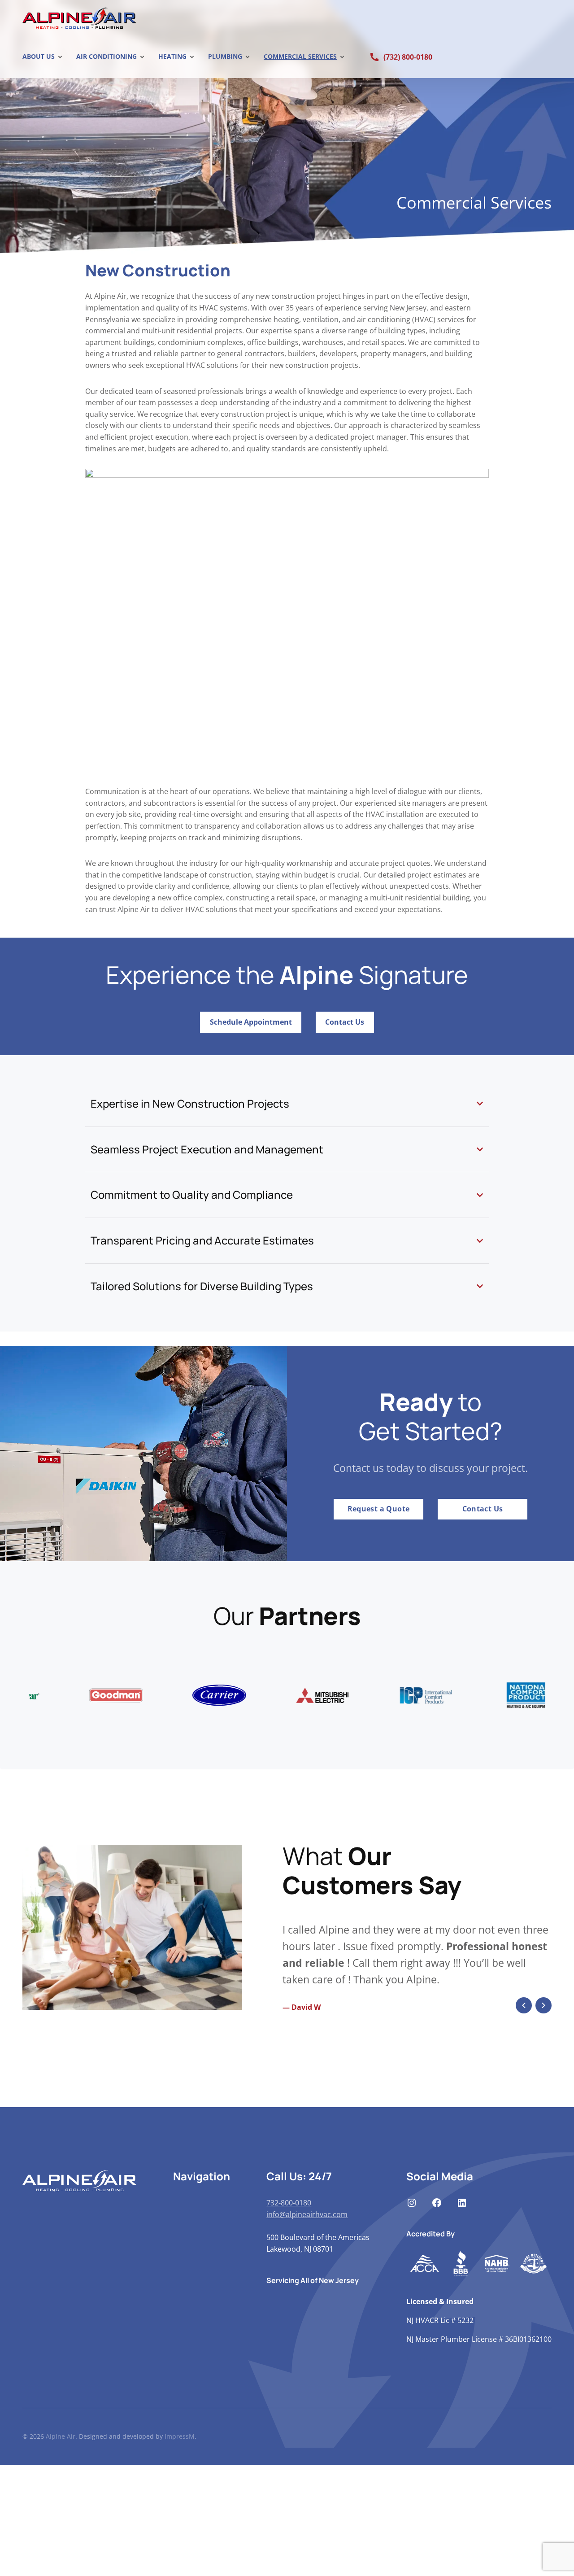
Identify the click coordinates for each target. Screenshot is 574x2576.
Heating (172, 56)
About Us (39, 56)
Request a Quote (379, 1509)
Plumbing (225, 56)
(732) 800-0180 (408, 57)
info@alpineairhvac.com (307, 2396)
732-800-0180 (289, 2384)
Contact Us (345, 1022)
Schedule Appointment (251, 1022)
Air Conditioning (107, 56)
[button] (524, 2187)
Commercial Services (300, 56)
